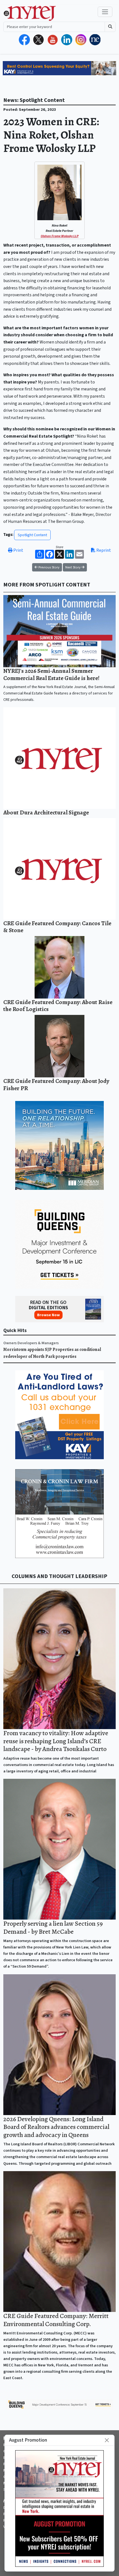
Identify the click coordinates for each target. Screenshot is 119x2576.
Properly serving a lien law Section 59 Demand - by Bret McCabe (53, 1927)
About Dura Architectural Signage (46, 812)
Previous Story (49, 567)
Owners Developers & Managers (31, 1343)
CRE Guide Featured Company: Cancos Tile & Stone (57, 927)
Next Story (73, 567)
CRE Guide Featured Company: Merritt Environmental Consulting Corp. (56, 2320)
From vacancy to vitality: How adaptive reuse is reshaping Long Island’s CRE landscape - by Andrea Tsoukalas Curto (56, 1741)
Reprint (103, 550)
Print (18, 550)
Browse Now (48, 1315)
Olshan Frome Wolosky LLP (60, 236)
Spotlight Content (32, 535)
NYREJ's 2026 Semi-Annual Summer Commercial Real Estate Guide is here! (51, 674)
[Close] (107, 2440)
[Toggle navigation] (105, 12)
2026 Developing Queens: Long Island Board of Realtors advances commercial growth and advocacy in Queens (56, 2127)
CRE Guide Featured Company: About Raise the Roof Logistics (58, 1006)
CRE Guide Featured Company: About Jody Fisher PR (56, 1084)
